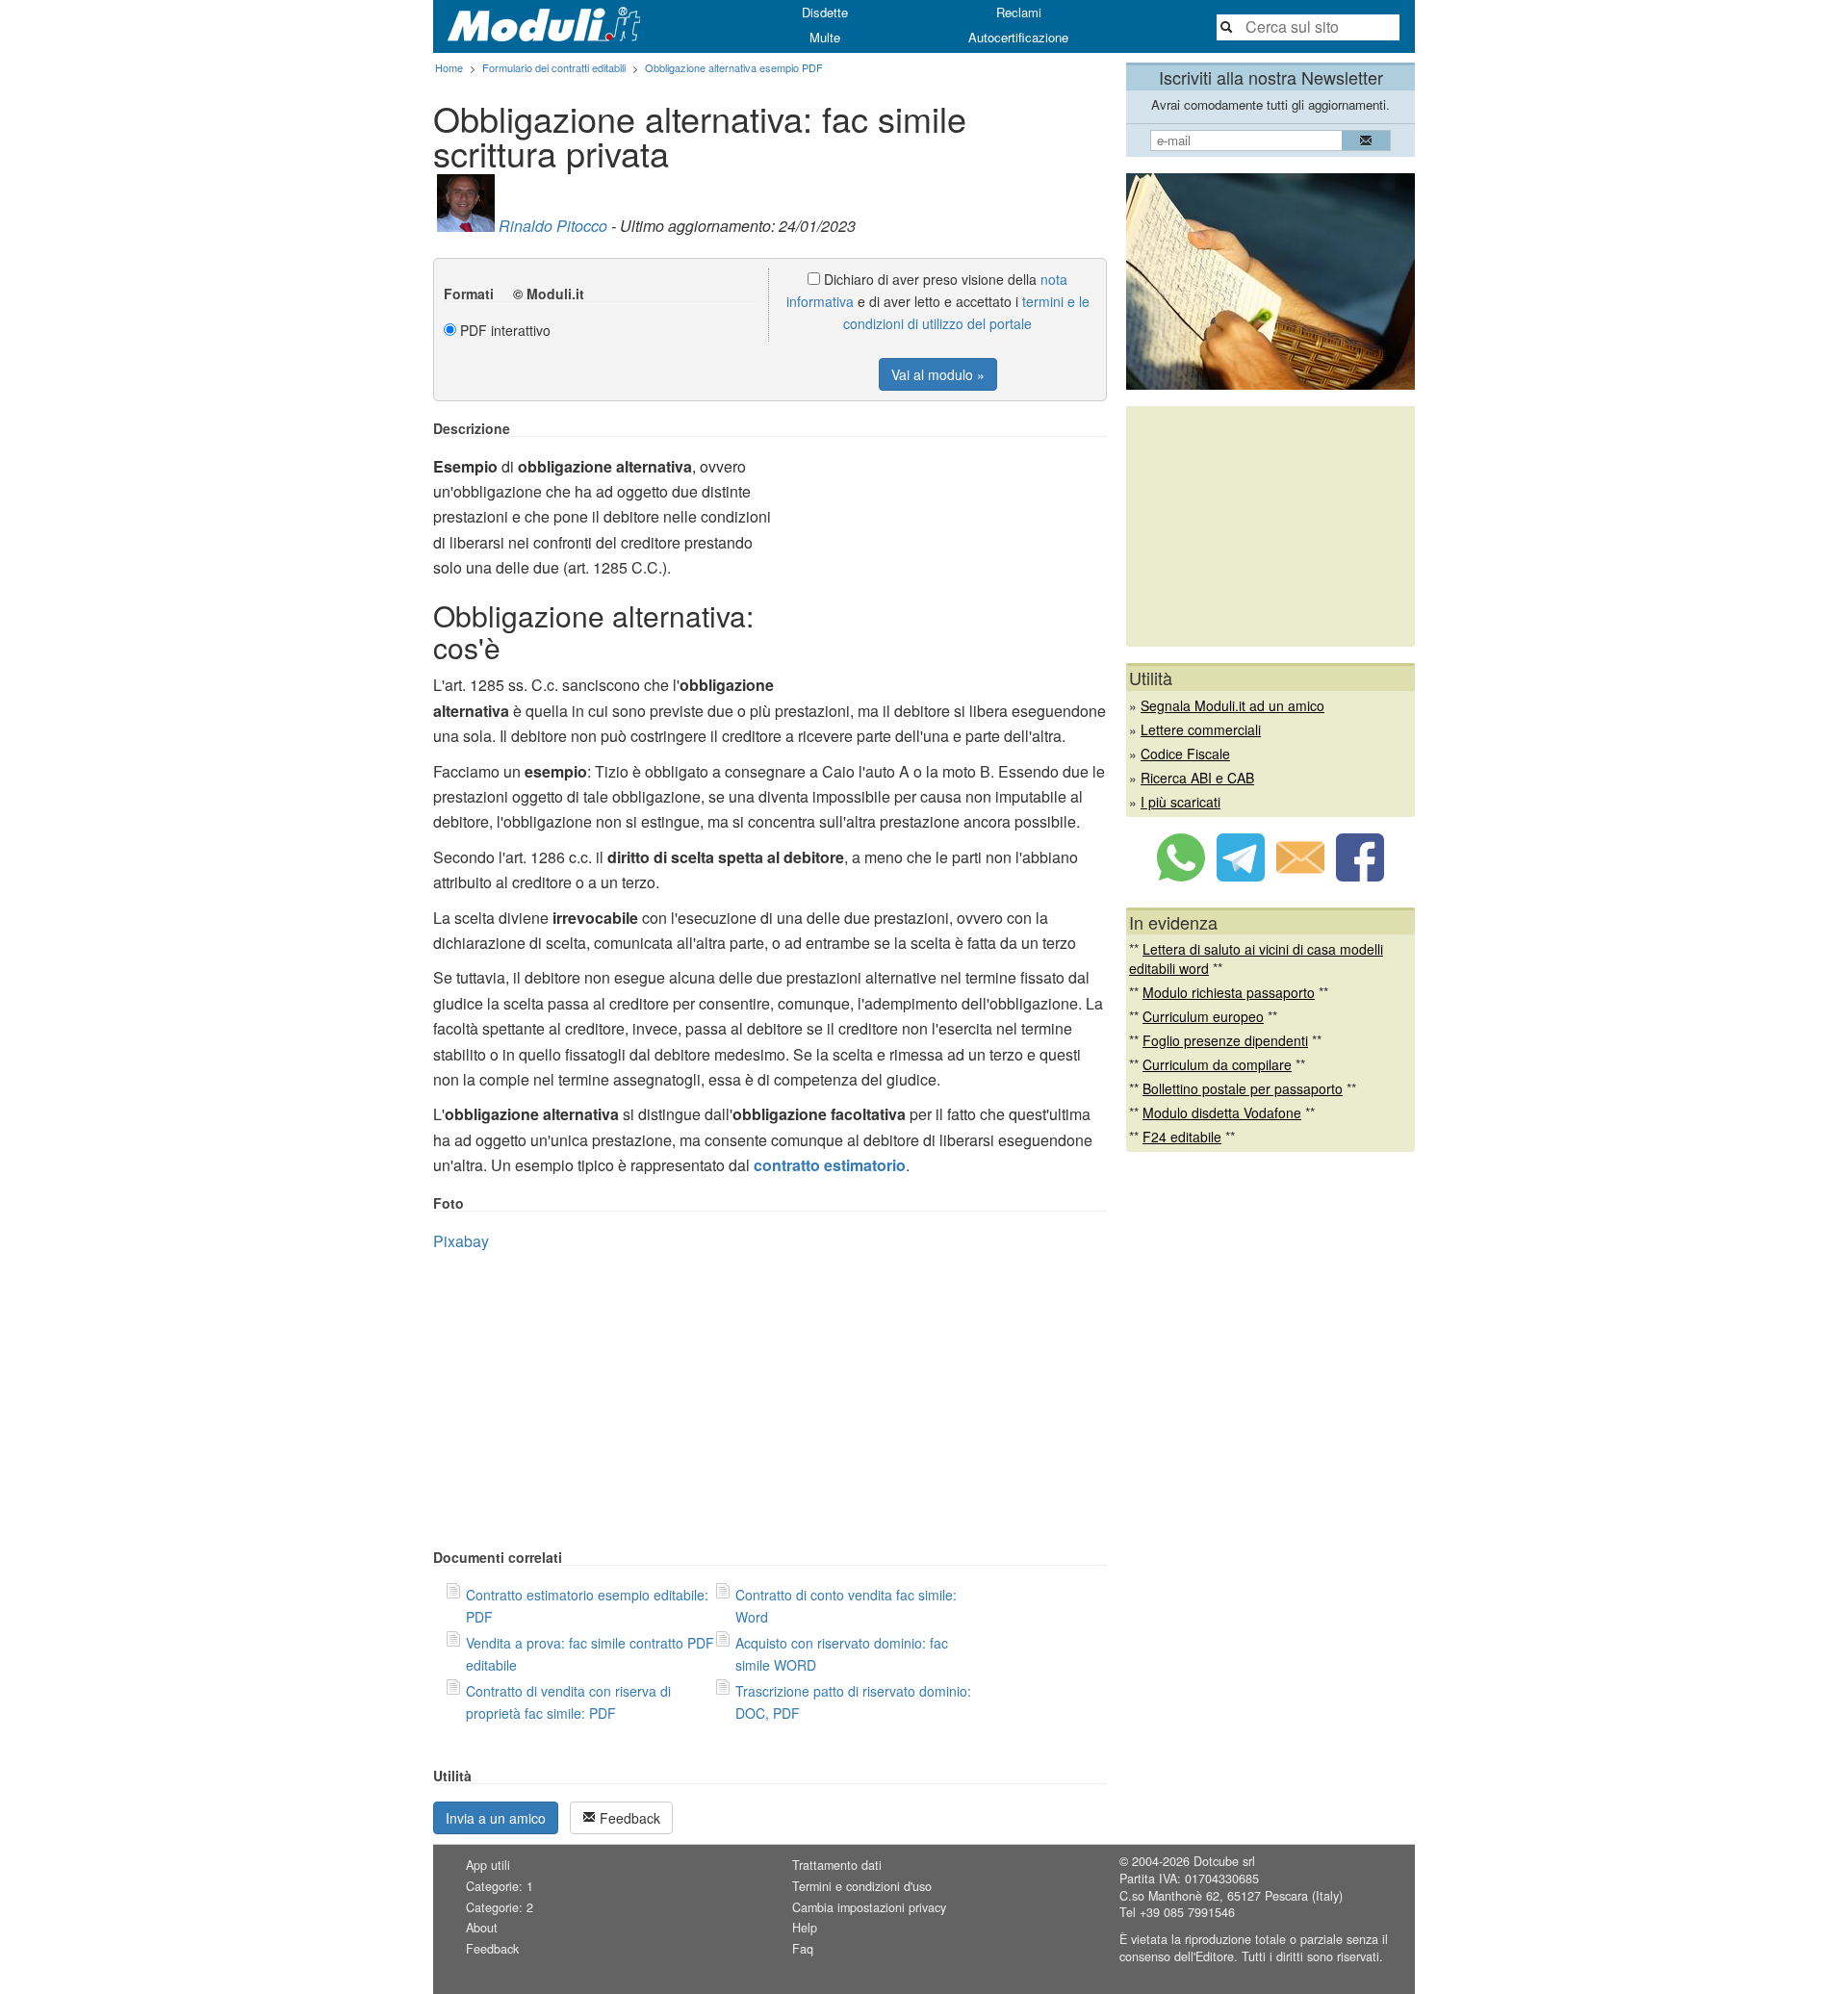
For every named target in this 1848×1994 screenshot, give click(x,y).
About (482, 1928)
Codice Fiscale (1185, 754)
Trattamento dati (837, 1865)
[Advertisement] (945, 555)
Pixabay (461, 1241)
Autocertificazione (1018, 37)
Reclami (1019, 12)
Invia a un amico (496, 1818)
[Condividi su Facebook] (1360, 876)
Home (449, 67)
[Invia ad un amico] (1300, 876)
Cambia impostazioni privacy (869, 1907)
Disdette (825, 12)
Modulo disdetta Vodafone (1222, 1112)
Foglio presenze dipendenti (1225, 1040)
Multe (825, 37)
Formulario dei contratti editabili (554, 67)
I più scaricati (1181, 802)
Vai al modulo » (938, 374)
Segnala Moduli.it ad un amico (1232, 705)
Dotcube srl (1224, 1861)
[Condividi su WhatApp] (1181, 876)
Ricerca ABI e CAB (1197, 778)
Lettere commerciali (1201, 729)
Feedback (628, 1818)
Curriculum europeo (1203, 1016)
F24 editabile (1182, 1137)
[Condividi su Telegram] (1241, 876)
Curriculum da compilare (1217, 1064)
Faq (803, 1949)
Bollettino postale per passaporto (1243, 1088)
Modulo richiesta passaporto (1229, 992)
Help (805, 1928)
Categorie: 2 (500, 1907)
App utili (488, 1865)
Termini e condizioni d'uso (862, 1886)
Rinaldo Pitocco (553, 226)
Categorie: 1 (500, 1886)
